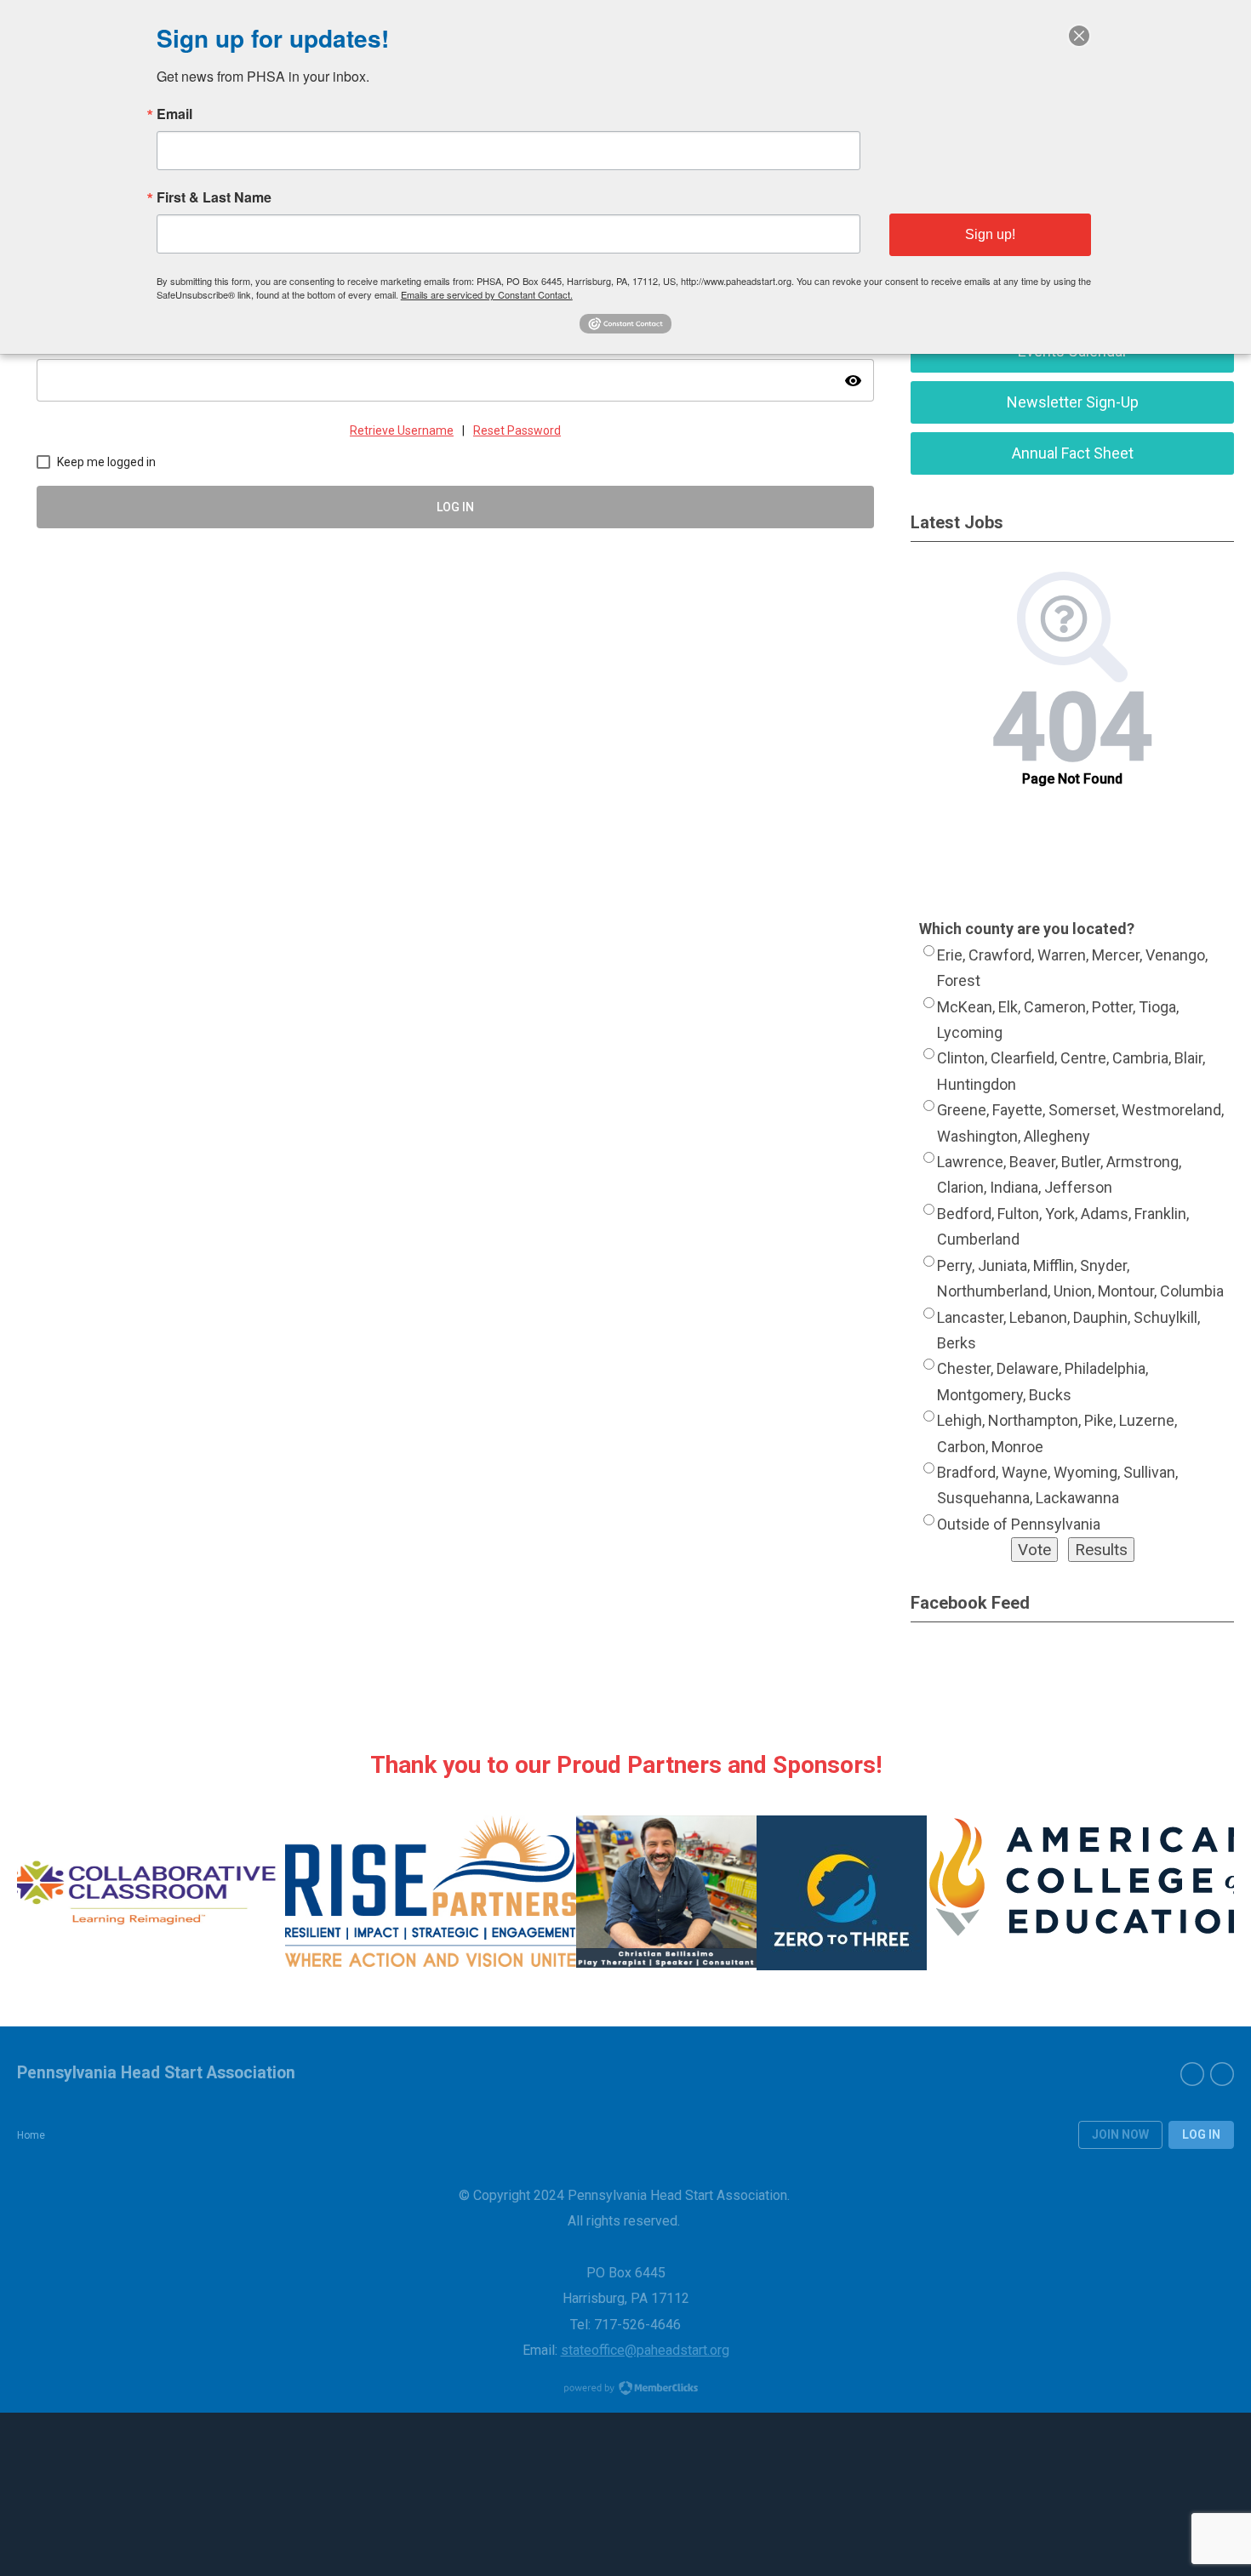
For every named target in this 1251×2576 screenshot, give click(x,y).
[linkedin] (1222, 2074)
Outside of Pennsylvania (1019, 1524)
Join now (1120, 2134)
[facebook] (1192, 2074)
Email (174, 114)
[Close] (1079, 36)
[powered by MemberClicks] (625, 2390)
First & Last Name (214, 197)
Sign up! (990, 234)
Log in (1201, 2134)
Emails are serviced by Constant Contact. (487, 294)
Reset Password (517, 430)
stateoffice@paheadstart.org (645, 2350)
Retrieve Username (402, 430)
